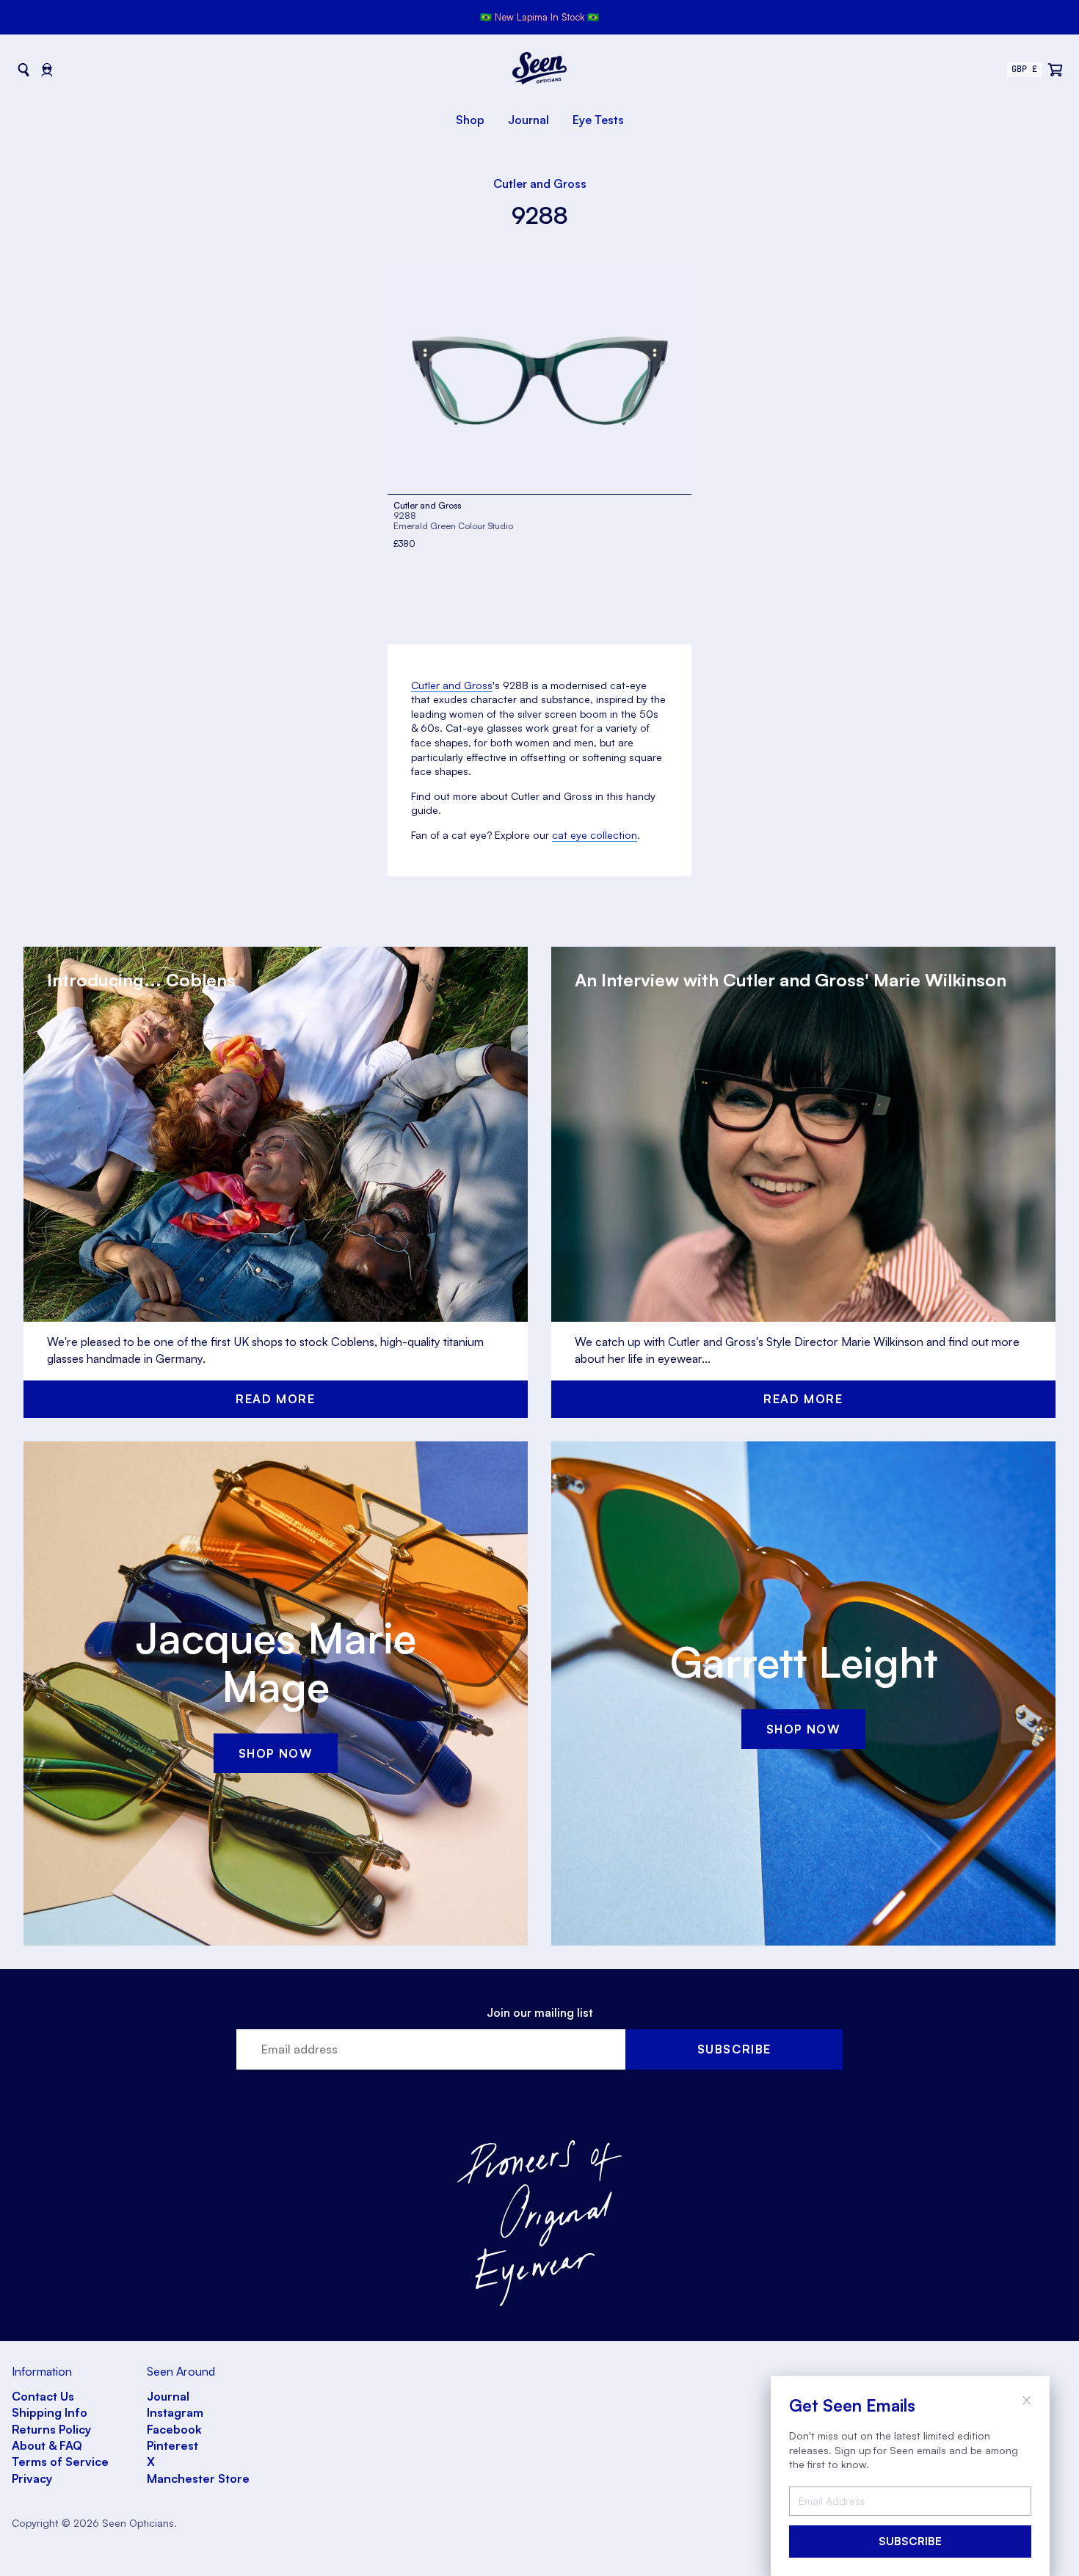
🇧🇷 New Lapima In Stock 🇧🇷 (539, 17)
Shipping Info (50, 2412)
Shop (470, 120)
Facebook (174, 2429)
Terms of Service (60, 2462)
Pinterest (172, 2445)
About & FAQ (47, 2445)
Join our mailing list (540, 2012)
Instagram (175, 2412)
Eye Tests (598, 120)
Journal (528, 120)
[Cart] (1056, 70)
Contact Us (43, 2396)
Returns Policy (51, 2429)
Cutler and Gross (540, 183)
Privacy (32, 2478)
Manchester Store (198, 2478)
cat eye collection (595, 835)
